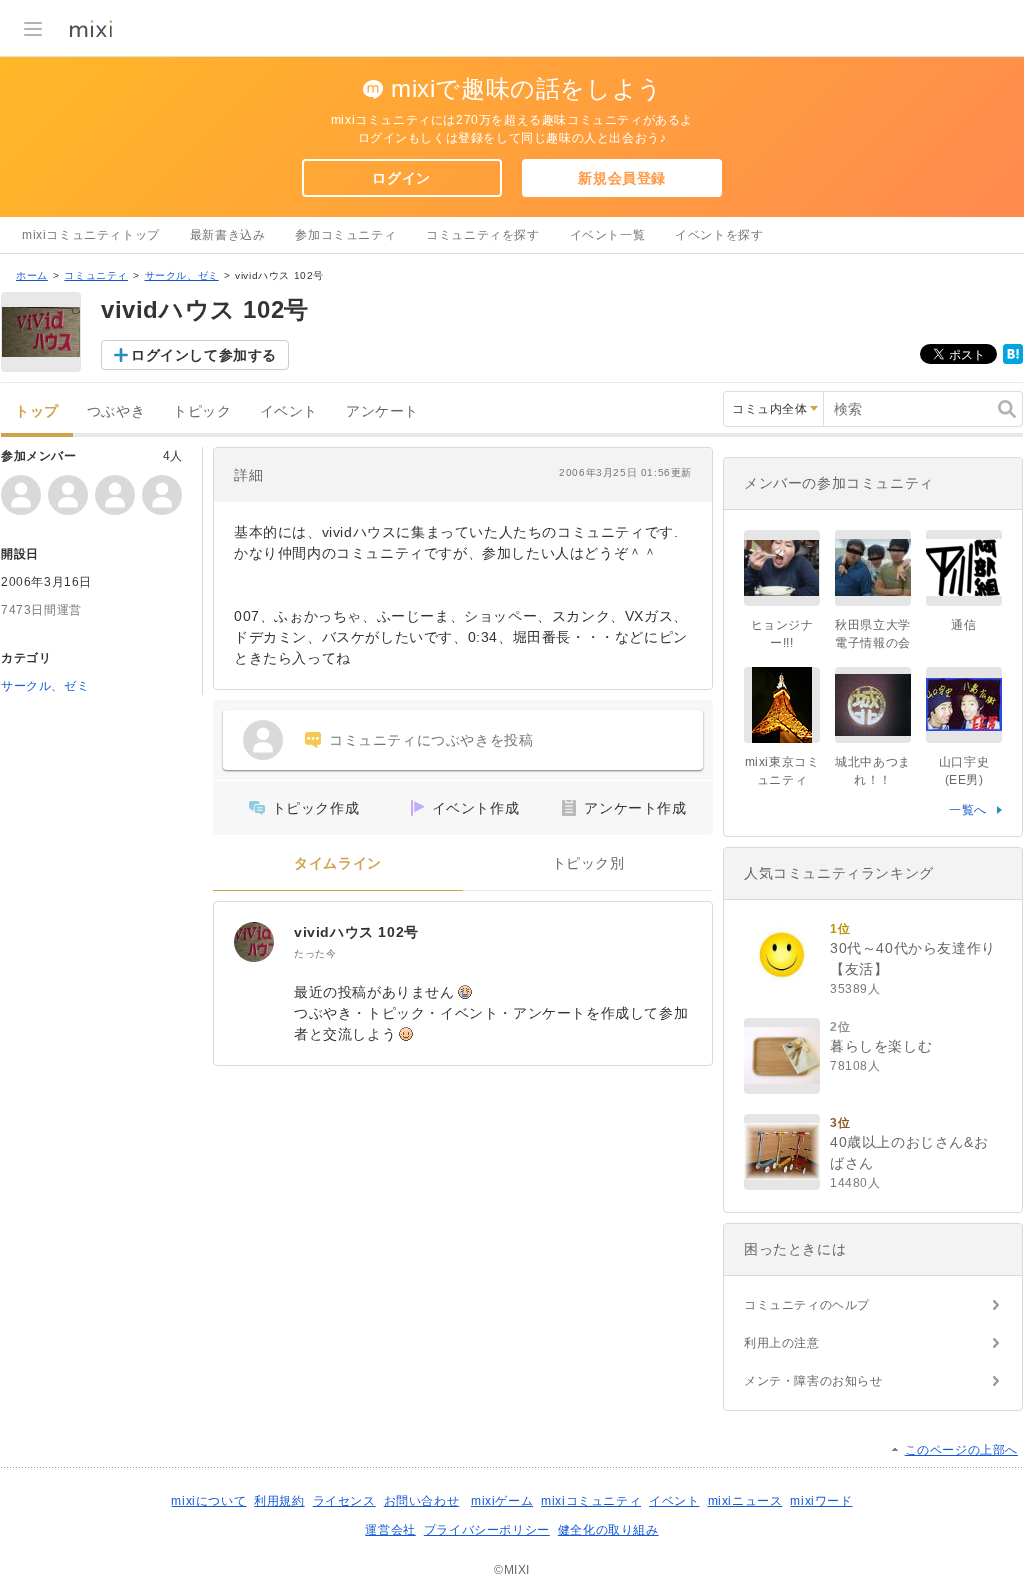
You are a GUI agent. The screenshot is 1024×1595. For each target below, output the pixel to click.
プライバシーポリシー (487, 1530)
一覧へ (968, 810)
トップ (37, 411)
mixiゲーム (502, 1501)
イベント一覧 (608, 235)
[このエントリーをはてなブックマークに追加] (1013, 360)
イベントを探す (719, 235)
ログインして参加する (204, 355)
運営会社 (390, 1530)
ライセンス (344, 1501)
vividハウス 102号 (356, 932)
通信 (963, 625)
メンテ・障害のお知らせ (813, 1381)
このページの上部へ (961, 1450)
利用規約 (279, 1501)
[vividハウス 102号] (254, 942)
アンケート (382, 411)
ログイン (401, 178)
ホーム (32, 275)
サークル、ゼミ (182, 275)
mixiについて (208, 1501)
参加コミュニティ (345, 235)
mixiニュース (745, 1501)
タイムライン (338, 863)
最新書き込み (228, 235)
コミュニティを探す (482, 235)
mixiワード (821, 1501)
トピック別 (588, 863)
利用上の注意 (782, 1343)
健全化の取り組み (608, 1530)
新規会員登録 (622, 178)
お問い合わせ (422, 1501)
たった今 (315, 953)
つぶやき (116, 411)
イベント (289, 411)
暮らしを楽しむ (881, 1046)
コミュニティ (96, 275)
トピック (202, 411)
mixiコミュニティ (591, 1501)
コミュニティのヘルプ (807, 1305)
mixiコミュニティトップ (91, 235)
